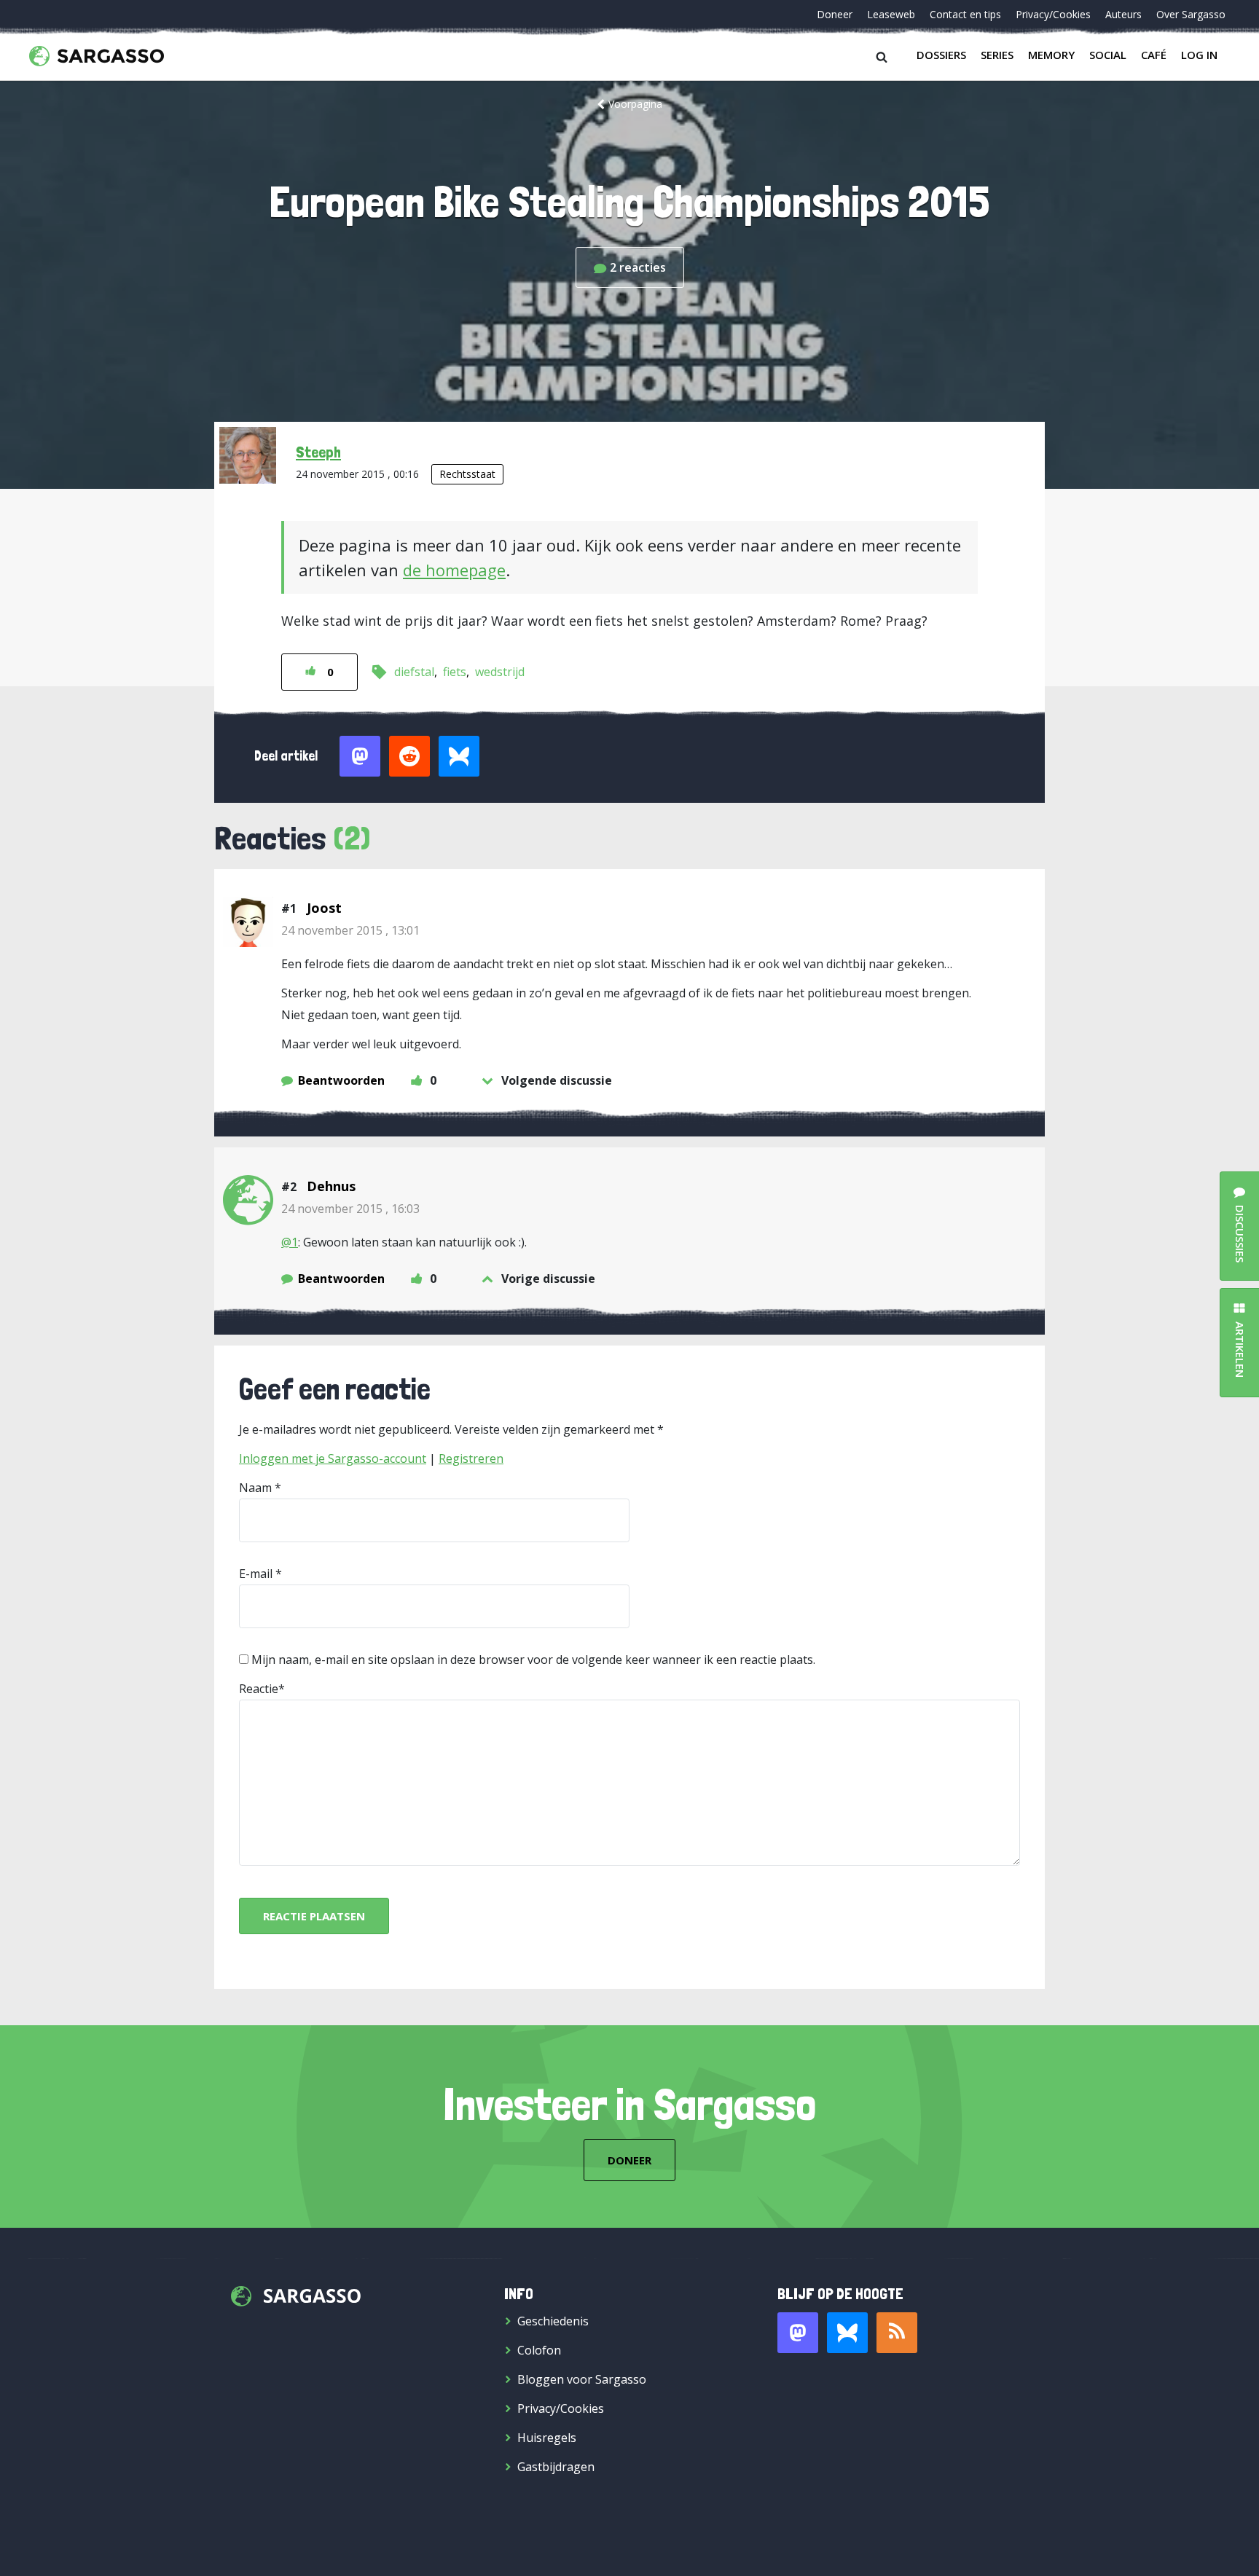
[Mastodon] (798, 2333)
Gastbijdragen (556, 2467)
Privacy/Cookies (1053, 14)
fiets (455, 672)
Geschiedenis (553, 2321)
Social (1108, 55)
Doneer (835, 14)
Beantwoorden (341, 1080)
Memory (1051, 55)
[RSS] (897, 2333)
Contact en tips (965, 14)
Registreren (471, 1458)
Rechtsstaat (467, 474)
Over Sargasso (1191, 14)
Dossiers (941, 55)
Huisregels (547, 2438)
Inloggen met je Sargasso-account (333, 1458)
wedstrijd (500, 672)
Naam (255, 1488)
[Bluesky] (847, 2333)
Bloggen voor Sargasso (582, 2379)
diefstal (414, 672)
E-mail (256, 1574)
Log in (1199, 55)
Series (997, 55)
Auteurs (1123, 14)
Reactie (259, 1689)
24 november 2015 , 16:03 (350, 1209)
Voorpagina (635, 104)
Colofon (539, 2350)
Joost (324, 908)
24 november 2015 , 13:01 (350, 930)
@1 (290, 1242)
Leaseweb (891, 14)
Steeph (318, 452)
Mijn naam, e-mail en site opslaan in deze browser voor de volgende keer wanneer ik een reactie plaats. (533, 1660)
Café (1154, 55)
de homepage (454, 570)
